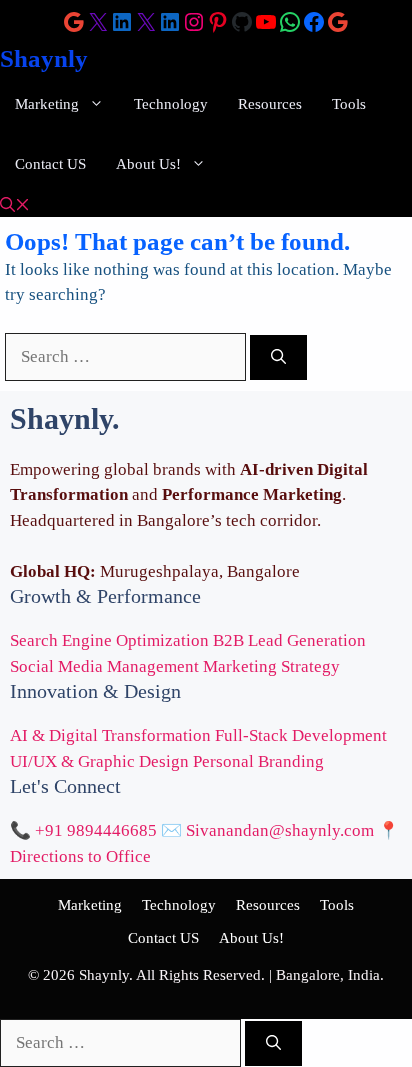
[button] (15, 205)
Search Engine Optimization (109, 640)
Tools (349, 104)
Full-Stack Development (301, 735)
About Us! (148, 164)
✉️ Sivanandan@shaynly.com (267, 830)
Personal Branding (258, 761)
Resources (270, 104)
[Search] (278, 357)
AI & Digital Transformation (110, 735)
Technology (171, 104)
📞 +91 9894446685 (83, 830)
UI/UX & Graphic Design (99, 761)
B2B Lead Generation (289, 640)
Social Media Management (104, 666)
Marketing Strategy (271, 666)
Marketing (47, 104)
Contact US (50, 164)
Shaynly (44, 58)
